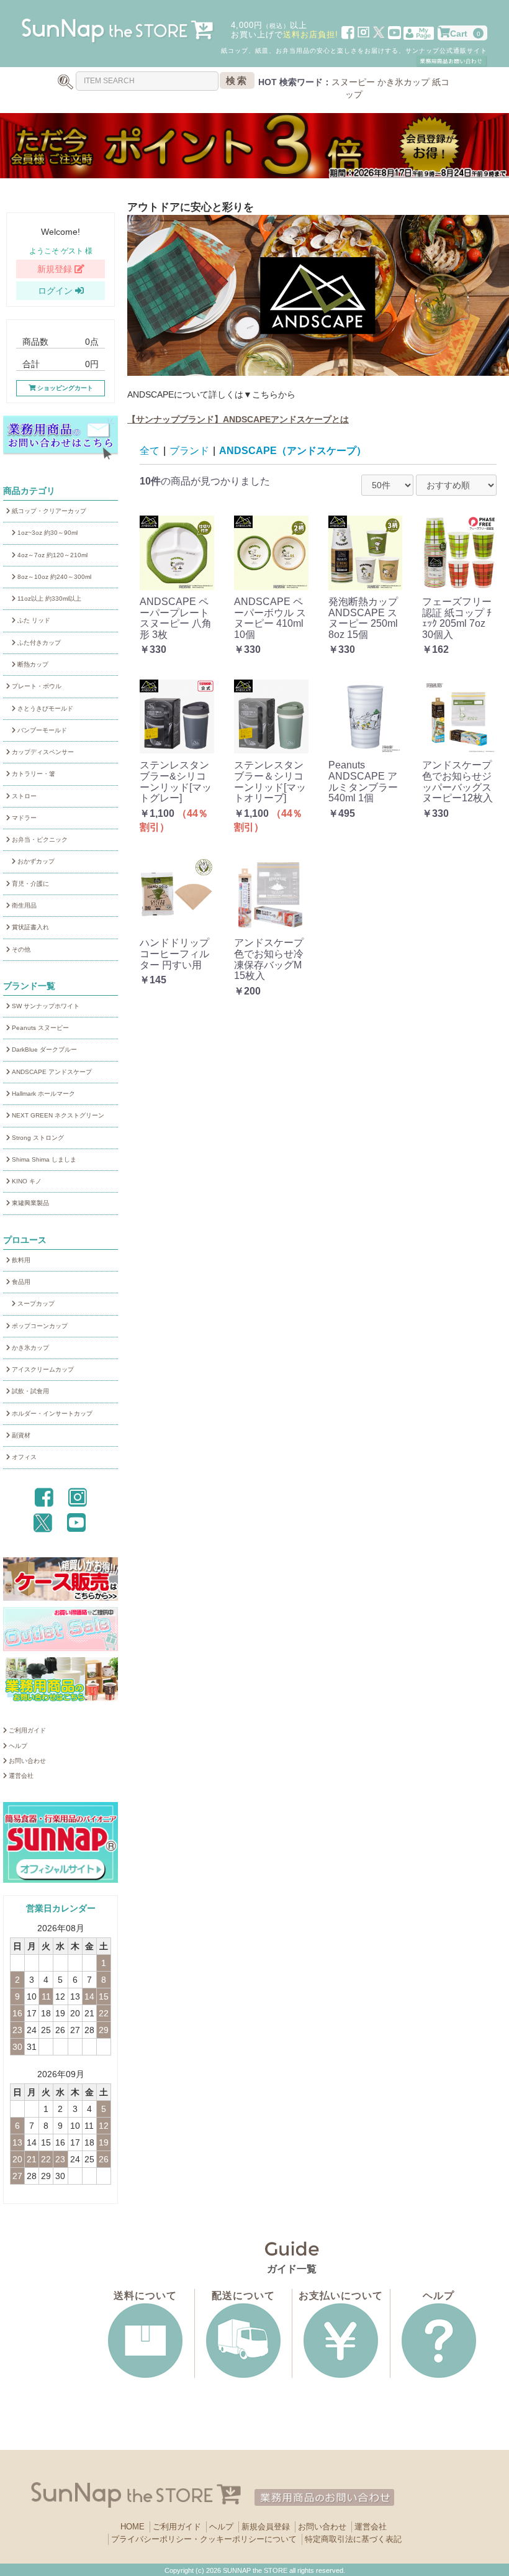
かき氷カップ (403, 82)
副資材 (20, 1435)
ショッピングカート (64, 388)
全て (150, 451)
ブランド (189, 451)
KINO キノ (26, 1181)
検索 (237, 80)
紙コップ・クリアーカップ (48, 511)
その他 (20, 949)
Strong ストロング (37, 1138)
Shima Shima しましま (43, 1159)
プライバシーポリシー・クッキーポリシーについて (204, 2539)
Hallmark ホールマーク (43, 1094)
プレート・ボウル (36, 686)
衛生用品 (23, 905)
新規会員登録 (266, 2527)
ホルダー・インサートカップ (51, 1413)
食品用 (20, 1282)
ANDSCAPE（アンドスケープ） (293, 451)
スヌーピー (353, 82)
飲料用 (20, 1260)
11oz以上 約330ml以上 (48, 598)
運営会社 (20, 1776)
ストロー (23, 796)
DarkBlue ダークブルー (43, 1049)
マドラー (23, 818)
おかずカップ (35, 861)
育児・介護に (29, 884)
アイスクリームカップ (42, 1369)
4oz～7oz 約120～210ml (52, 555)
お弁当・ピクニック (39, 840)
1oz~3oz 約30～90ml (47, 533)
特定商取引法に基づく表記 (353, 2539)
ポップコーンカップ (39, 1326)
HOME (133, 2527)
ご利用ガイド (26, 1730)
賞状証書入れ (29, 927)
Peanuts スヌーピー (39, 1028)
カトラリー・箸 (33, 774)
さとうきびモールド (44, 708)
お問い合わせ (26, 1761)
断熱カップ (32, 664)
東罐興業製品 (29, 1203)
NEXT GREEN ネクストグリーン (57, 1115)
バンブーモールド (41, 730)
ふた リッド (33, 620)
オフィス (23, 1457)
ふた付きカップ (38, 643)
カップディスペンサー (42, 752)
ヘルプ (17, 1746)
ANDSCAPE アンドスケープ (51, 1072)
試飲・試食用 (29, 1391)
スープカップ (35, 1304)
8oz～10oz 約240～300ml (53, 577)
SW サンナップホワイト (45, 1006)
